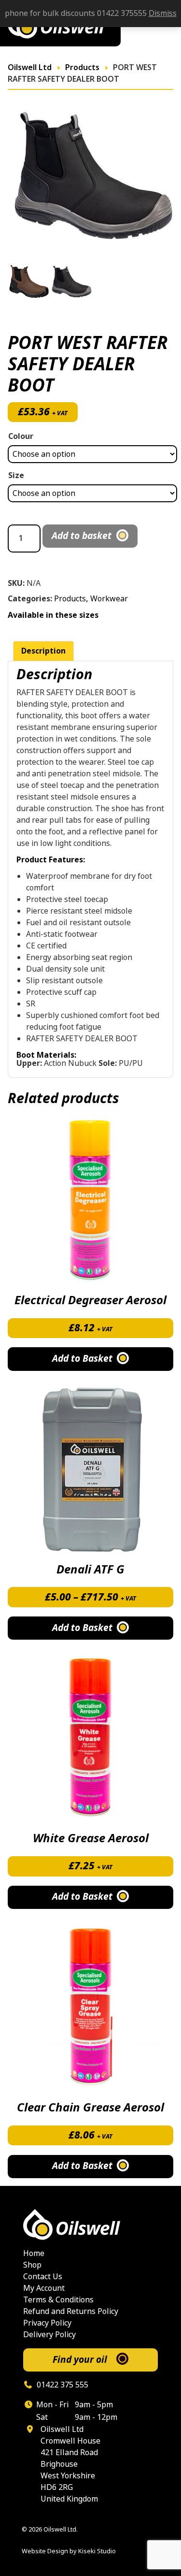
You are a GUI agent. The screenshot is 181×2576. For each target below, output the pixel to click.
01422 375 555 (62, 2385)
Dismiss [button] (163, 13)
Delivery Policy (49, 2335)
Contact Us (43, 2277)
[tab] (43, 651)
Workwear (109, 599)
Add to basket (82, 536)
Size (16, 475)
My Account (44, 2288)
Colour (21, 436)
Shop (32, 2265)
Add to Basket (82, 1628)
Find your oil (80, 2360)
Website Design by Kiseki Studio (69, 2551)
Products (70, 599)
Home (34, 2253)
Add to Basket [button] (82, 1359)
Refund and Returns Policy (71, 2311)
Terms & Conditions (58, 2300)
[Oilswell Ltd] (90, 2225)
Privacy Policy (47, 2323)
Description (43, 651)
